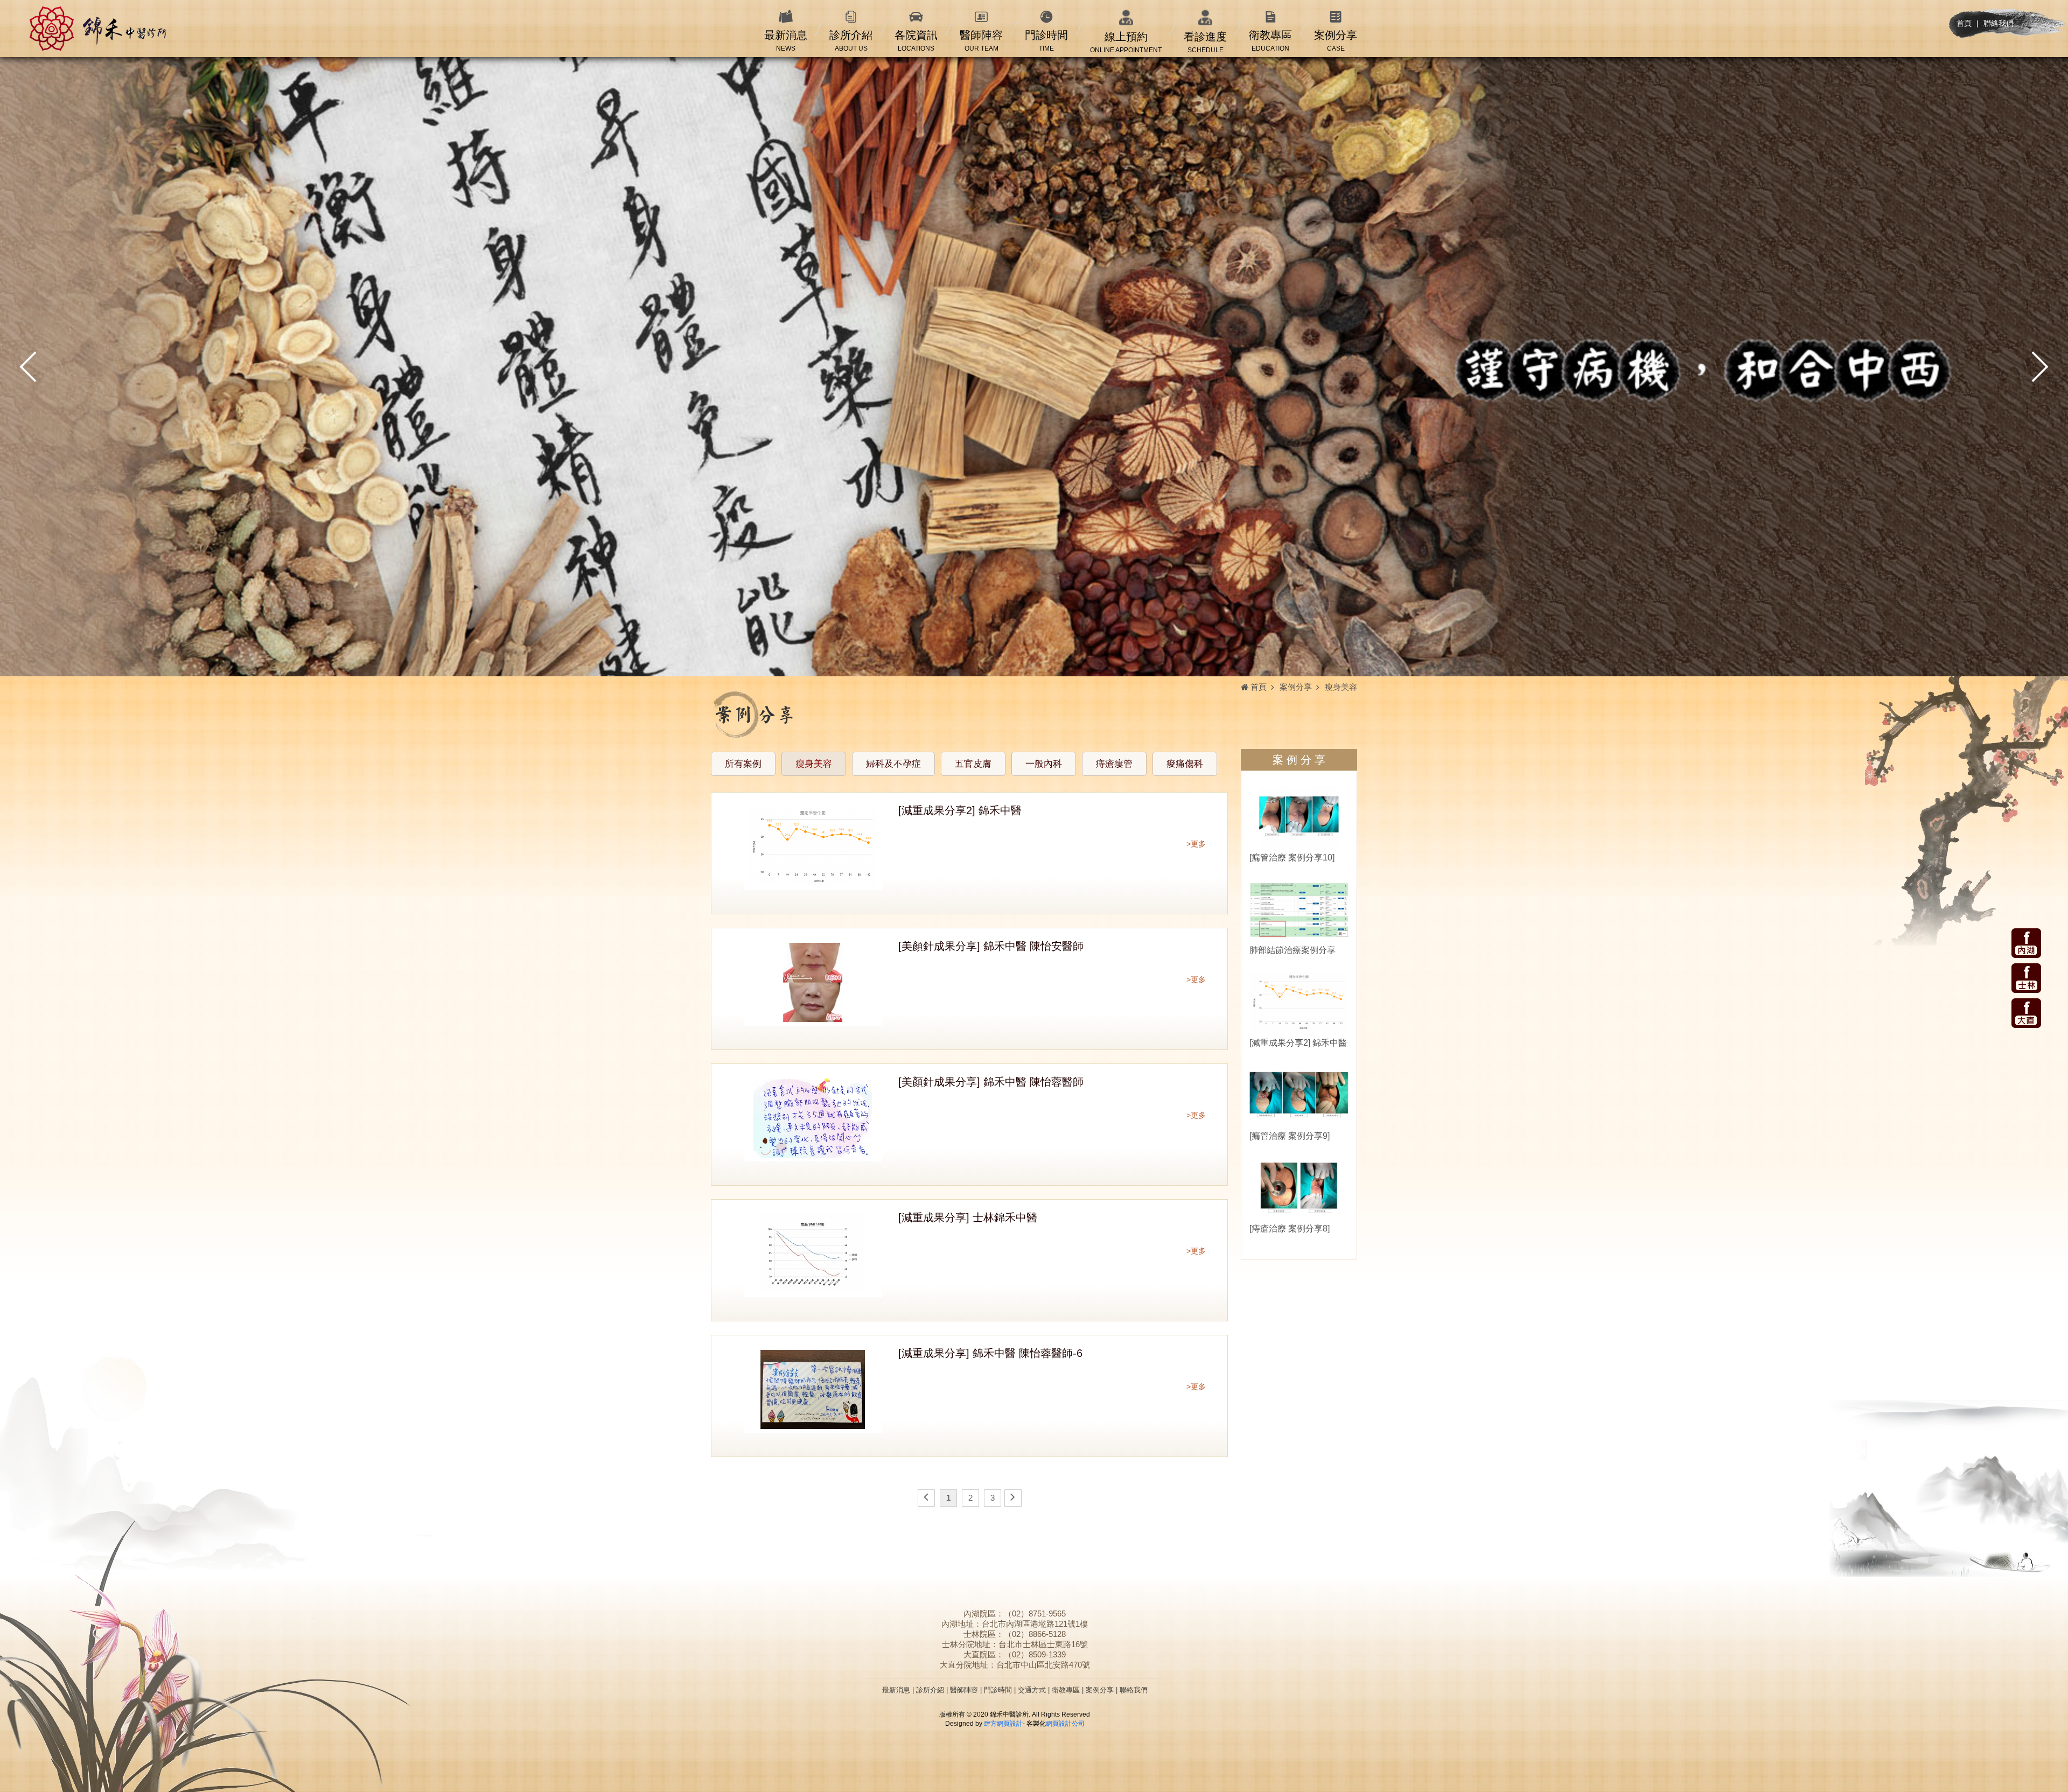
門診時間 (998, 1690)
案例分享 (1100, 1690)
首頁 (1964, 23)
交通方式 (1032, 1690)
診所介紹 (930, 1690)
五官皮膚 (973, 764)
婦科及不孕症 (893, 764)
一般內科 (1044, 764)
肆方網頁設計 (1003, 1724)
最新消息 (896, 1690)
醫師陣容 (964, 1690)
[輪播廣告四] (1034, 367)
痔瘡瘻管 (1114, 764)
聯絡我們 (1999, 23)
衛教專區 (1066, 1690)
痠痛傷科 (1185, 764)
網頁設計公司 (1065, 1724)
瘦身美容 (814, 764)
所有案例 (743, 764)
